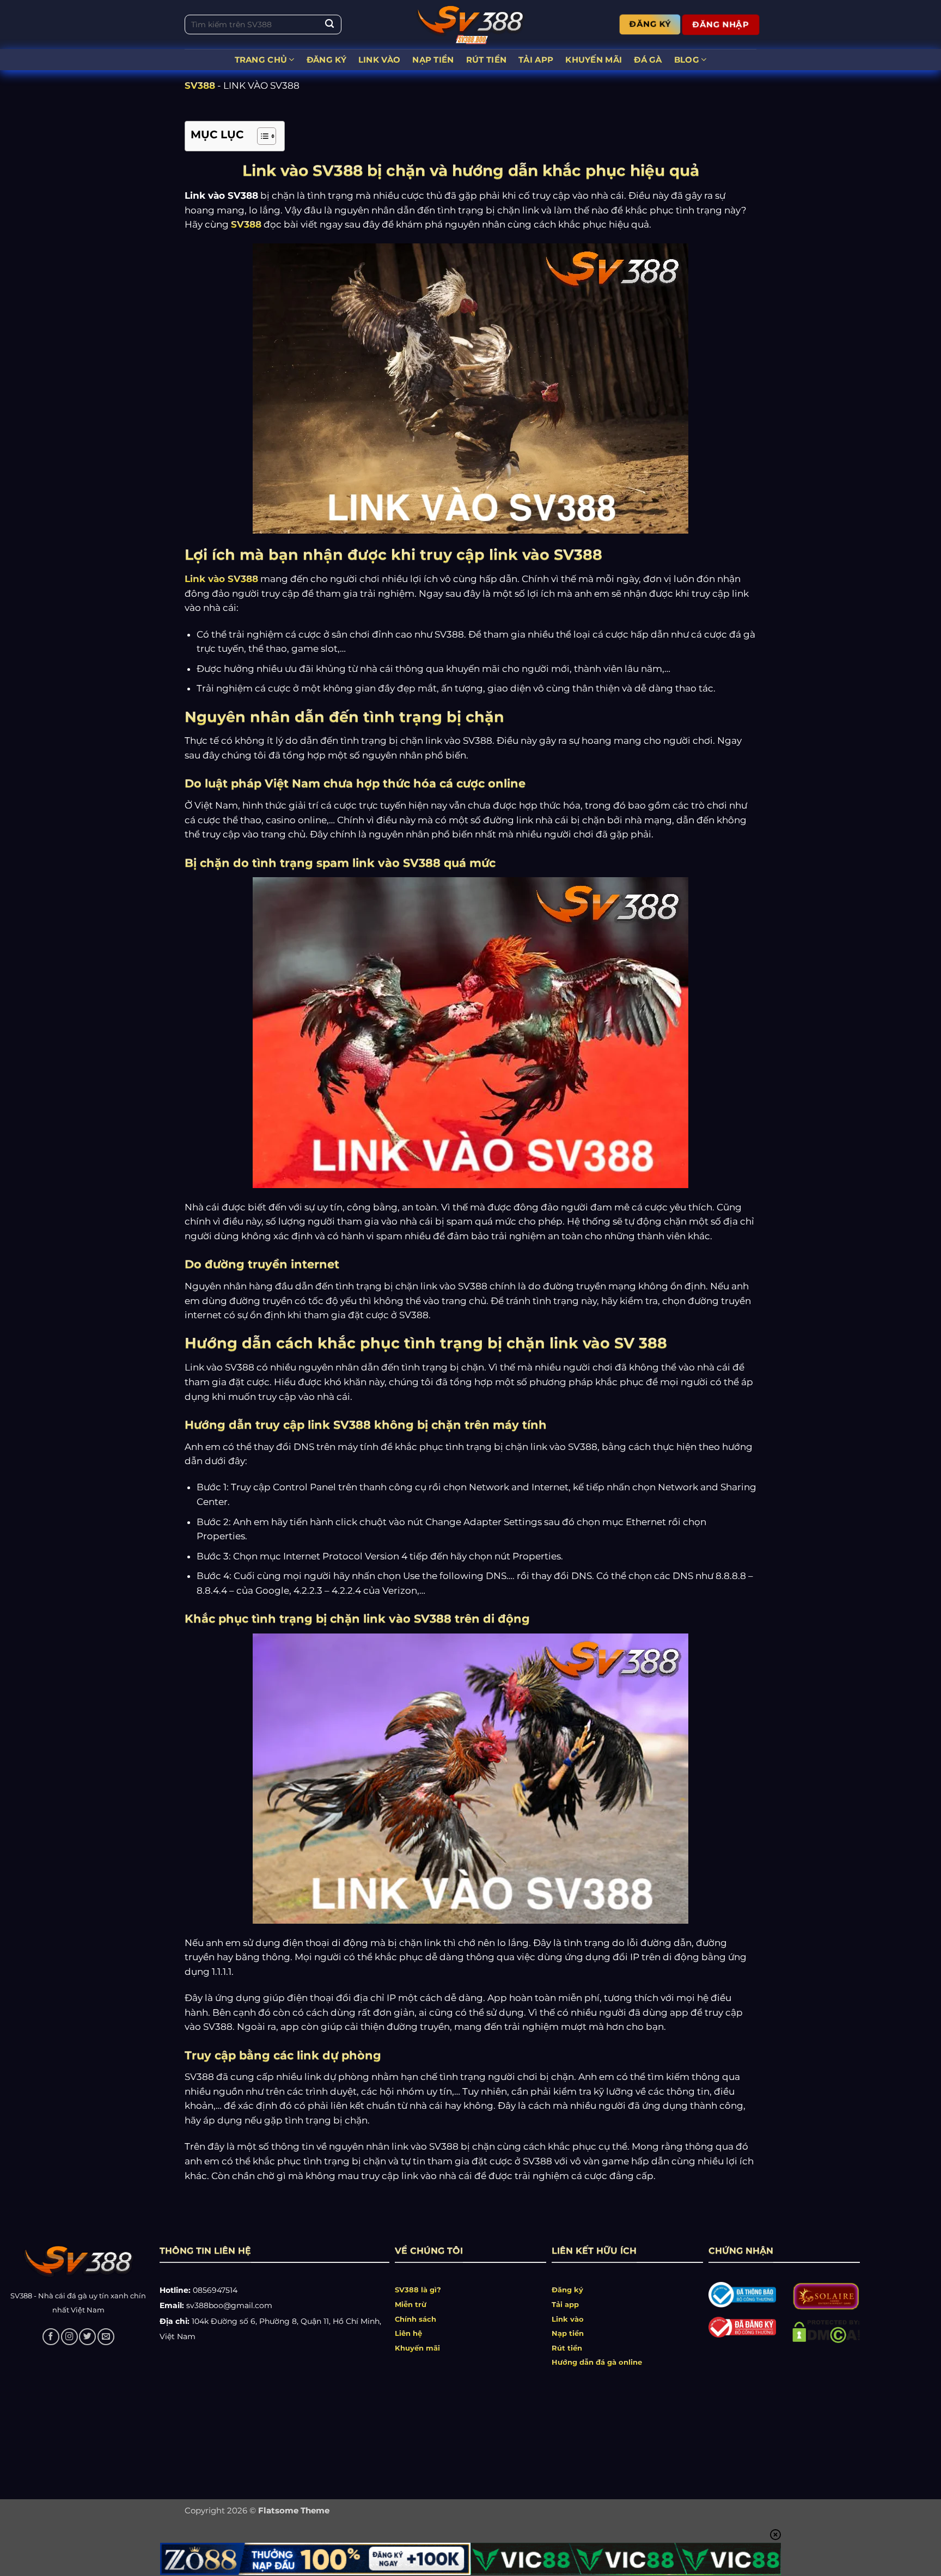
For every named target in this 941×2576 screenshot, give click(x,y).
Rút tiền (567, 2348)
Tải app (565, 2304)
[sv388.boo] (471, 25)
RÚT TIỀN (486, 60)
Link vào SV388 (221, 579)
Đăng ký (567, 2290)
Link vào (568, 2319)
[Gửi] (329, 25)
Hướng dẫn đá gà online (597, 2362)
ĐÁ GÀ (648, 60)
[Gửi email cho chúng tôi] (106, 2337)
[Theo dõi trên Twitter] (87, 2337)
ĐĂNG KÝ (326, 60)
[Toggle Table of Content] (261, 136)
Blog (687, 60)
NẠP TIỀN (433, 60)
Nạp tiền (568, 2333)
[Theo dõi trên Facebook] (51, 2337)
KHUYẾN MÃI (594, 60)
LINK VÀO (379, 60)
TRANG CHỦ (261, 60)
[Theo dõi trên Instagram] (69, 2337)
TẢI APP (536, 60)
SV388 (200, 85)
